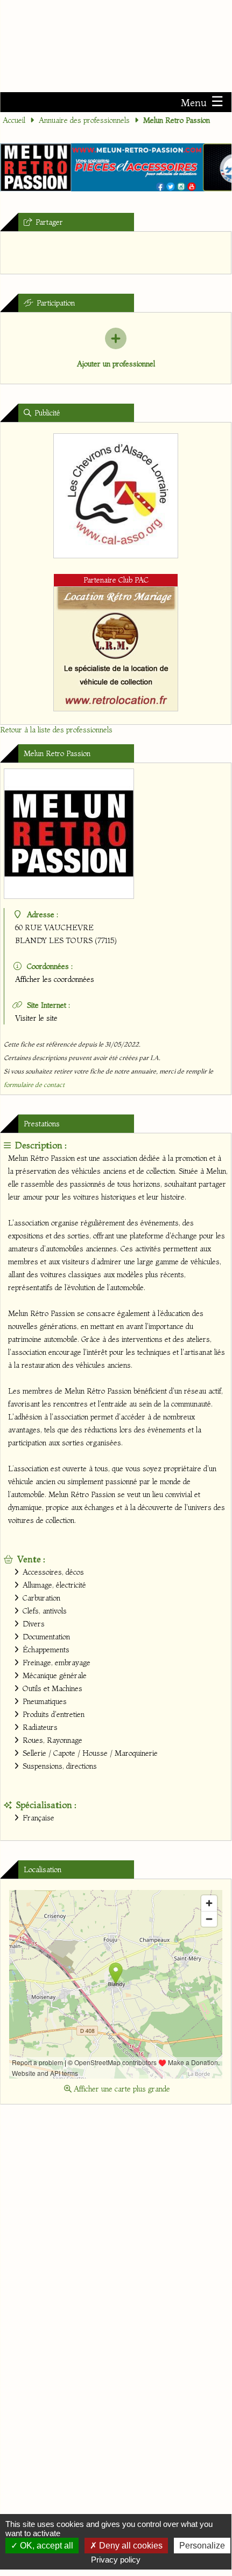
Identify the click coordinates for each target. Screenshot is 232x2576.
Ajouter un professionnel (116, 364)
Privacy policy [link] (116, 2560)
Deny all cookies (130, 2546)
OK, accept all (45, 2546)
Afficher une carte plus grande (121, 2089)
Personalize (202, 2546)
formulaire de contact (34, 1085)
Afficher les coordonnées (55, 979)
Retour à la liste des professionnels (56, 730)
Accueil (14, 120)
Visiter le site (36, 1018)
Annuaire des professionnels (84, 120)
